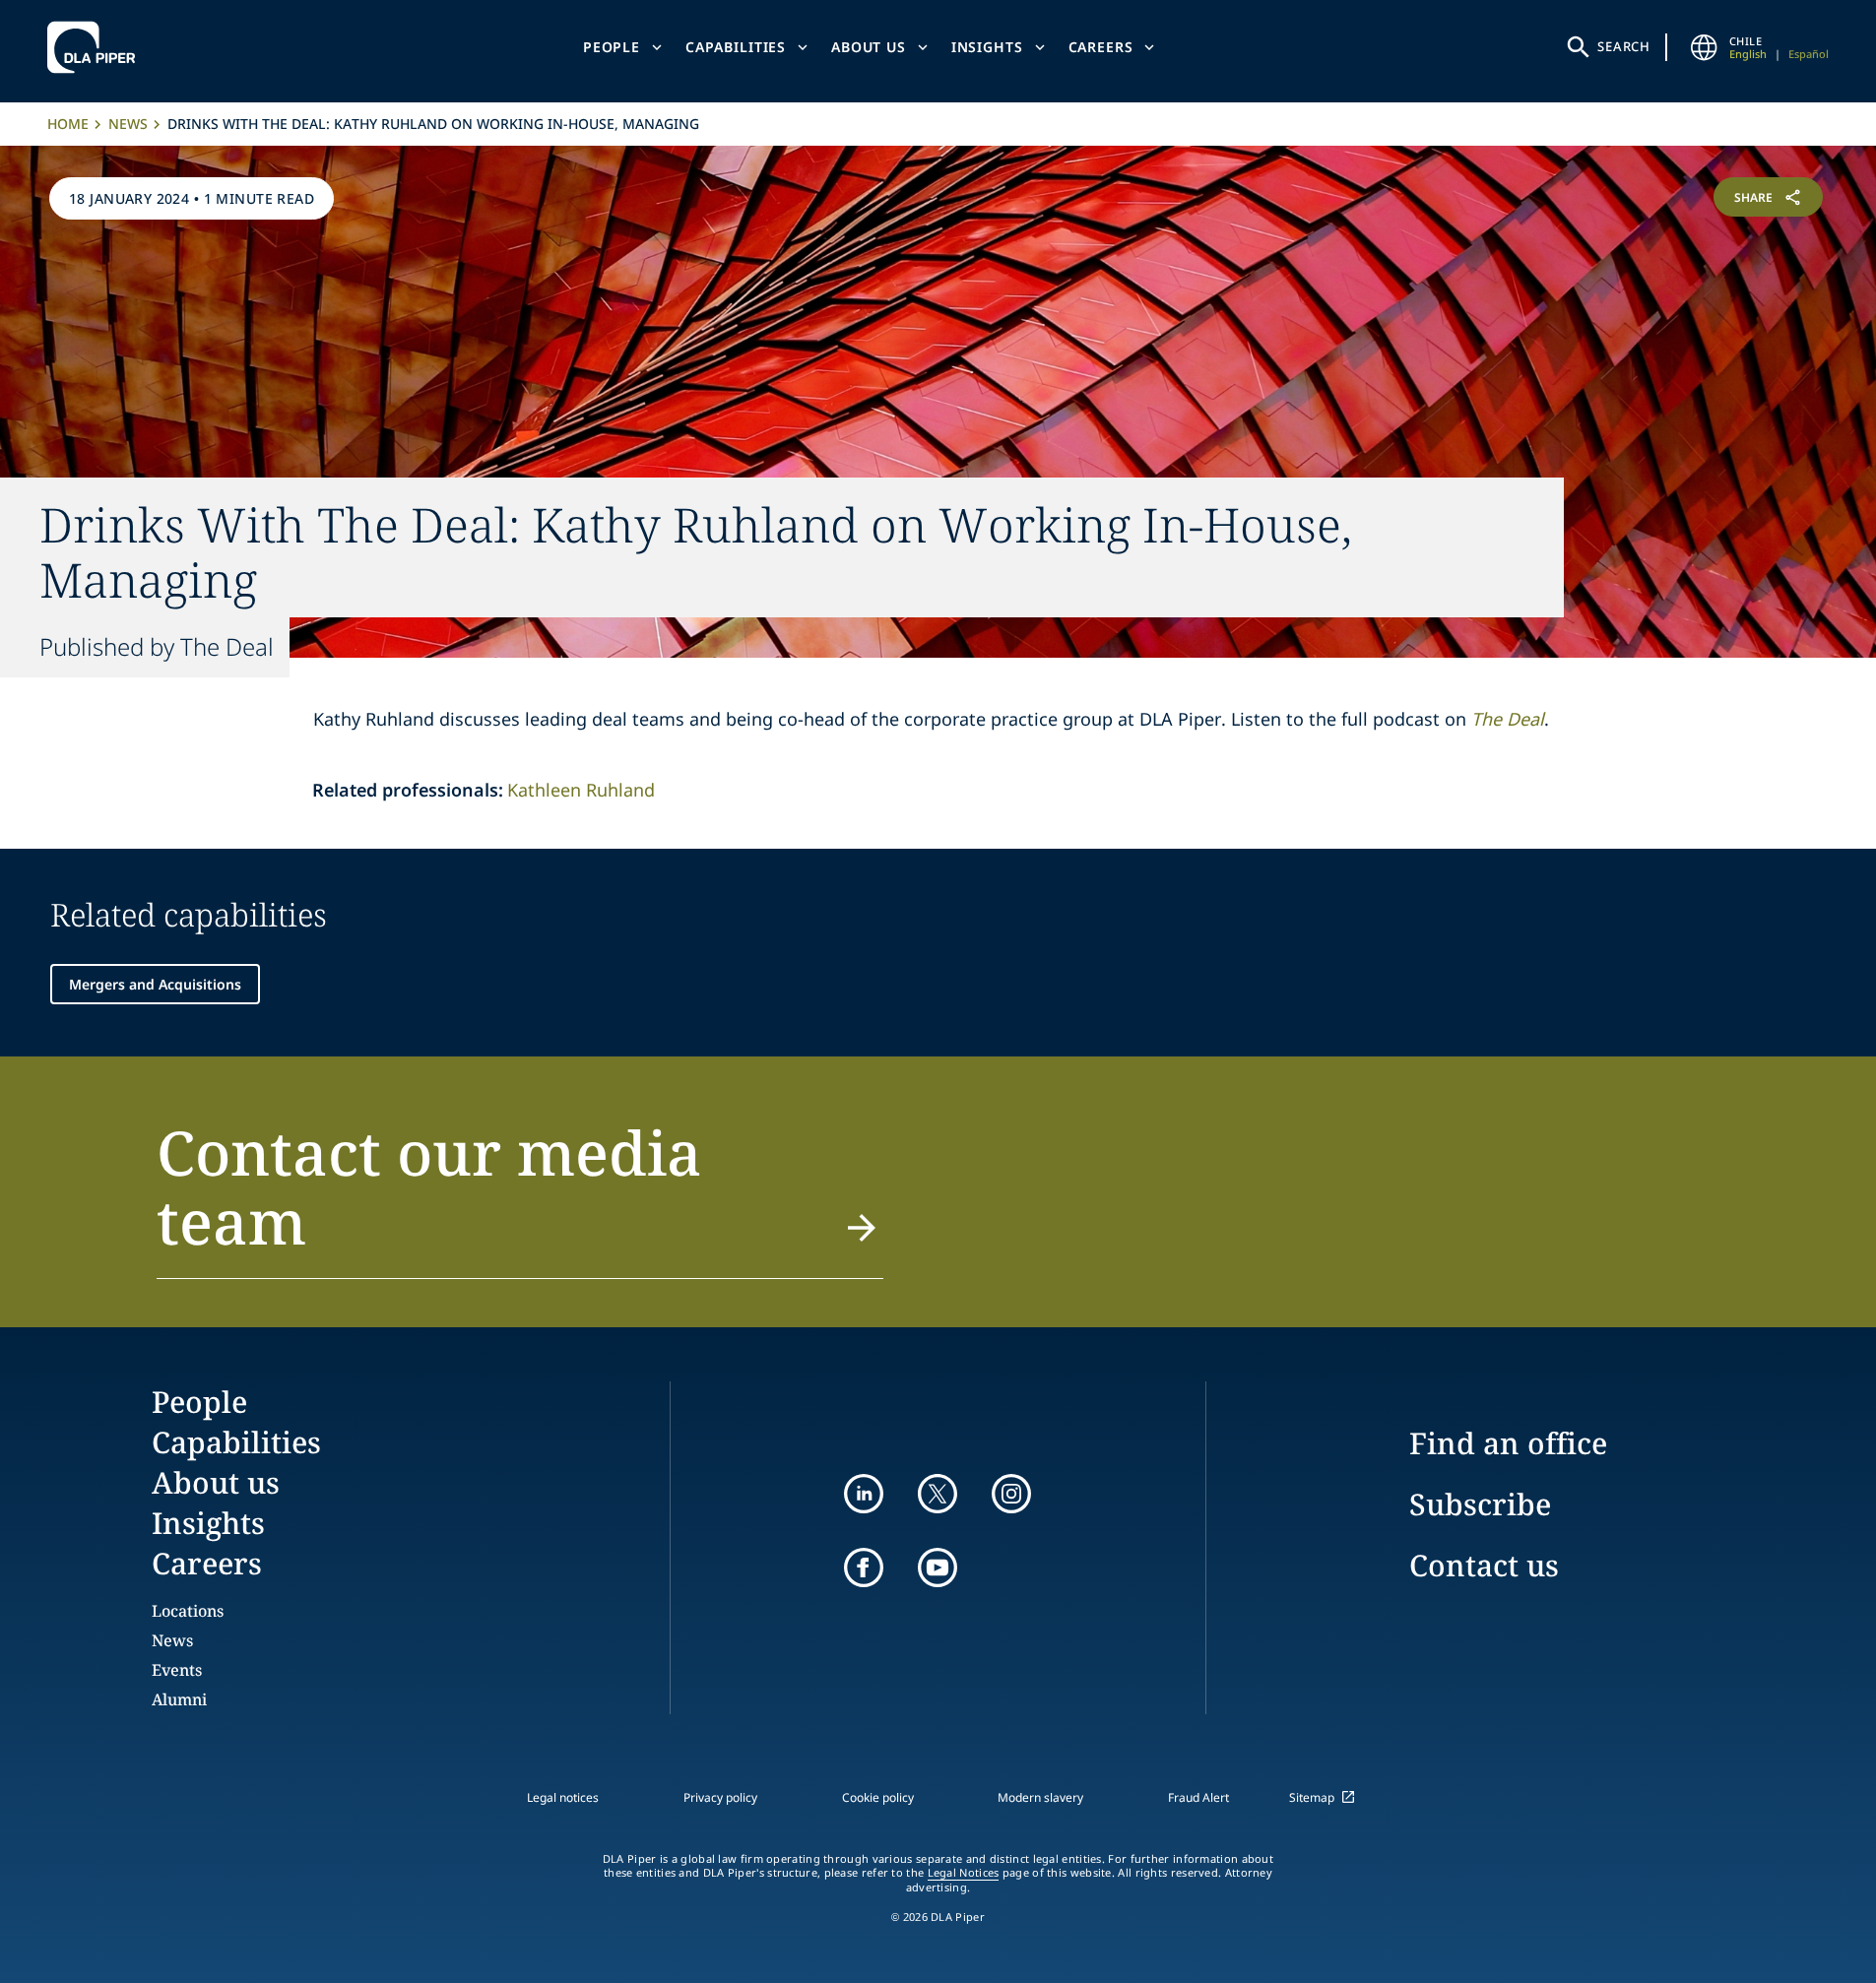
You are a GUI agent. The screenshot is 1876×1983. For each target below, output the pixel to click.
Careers (1101, 47)
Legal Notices (964, 1873)
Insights (987, 47)
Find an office (1508, 1443)
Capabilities (736, 47)
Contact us (1484, 1565)
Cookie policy (878, 1797)
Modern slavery (1040, 1797)
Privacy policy (720, 1797)
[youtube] (938, 1567)
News (128, 124)
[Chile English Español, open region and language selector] (1704, 47)
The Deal (1508, 719)
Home (68, 124)
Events (177, 1670)
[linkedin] (864, 1494)
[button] (520, 1198)
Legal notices (563, 1797)
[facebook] (864, 1567)
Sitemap (1312, 1797)
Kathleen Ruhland (581, 790)
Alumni (179, 1699)
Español (1809, 54)
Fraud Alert (1198, 1797)
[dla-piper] (97, 47)
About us (869, 47)
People (612, 47)
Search (1624, 46)
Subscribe (1480, 1504)
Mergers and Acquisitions (155, 984)
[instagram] (1011, 1494)
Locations (188, 1611)
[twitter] (938, 1494)
